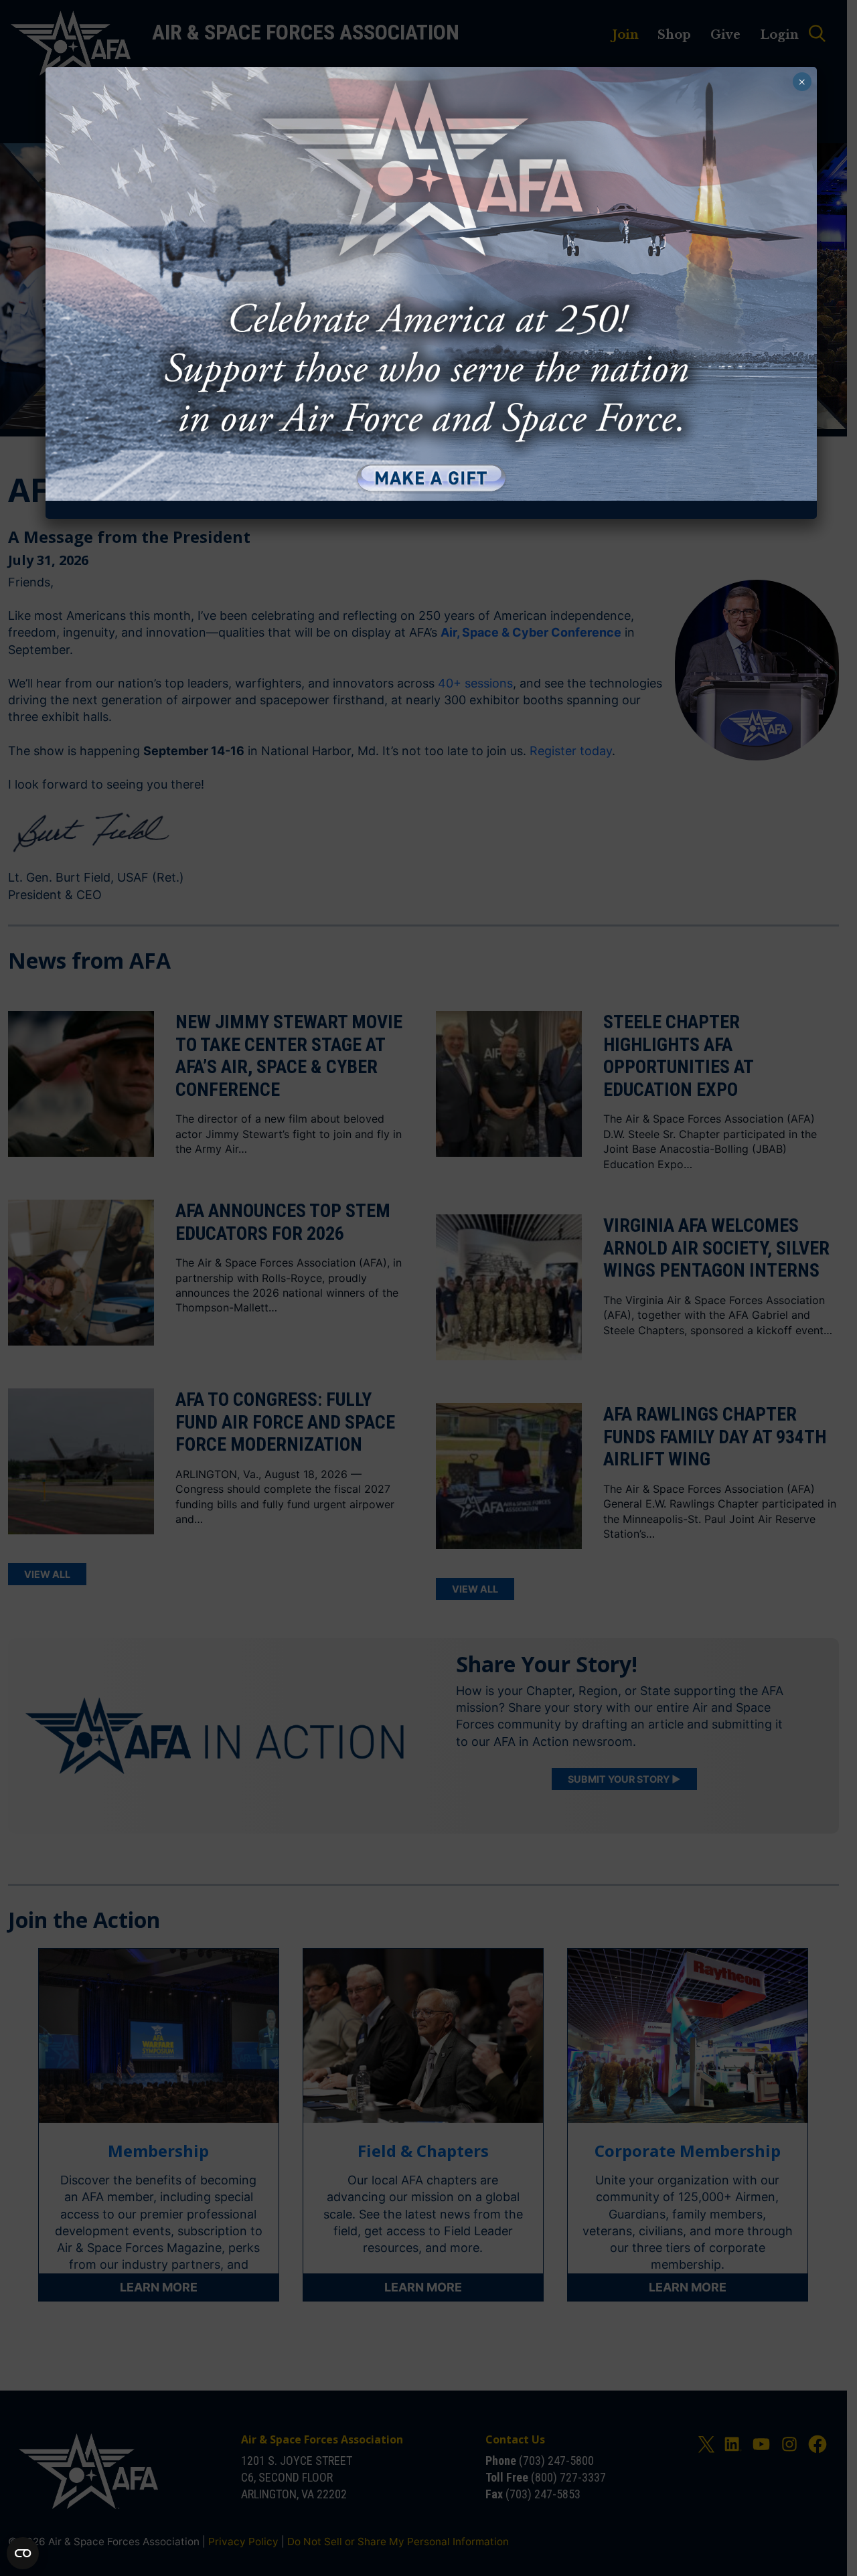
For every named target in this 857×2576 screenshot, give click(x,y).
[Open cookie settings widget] (23, 2553)
